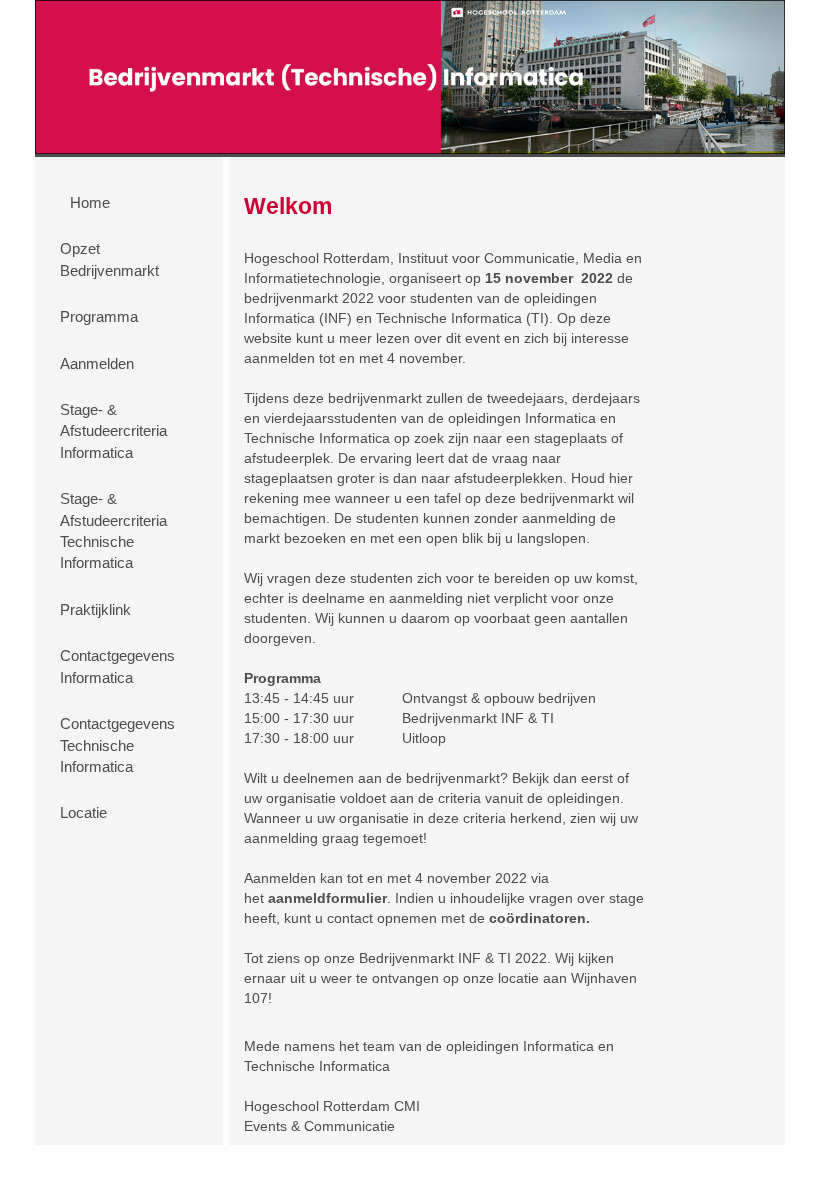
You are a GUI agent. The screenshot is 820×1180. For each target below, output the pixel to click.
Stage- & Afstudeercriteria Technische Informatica (113, 530)
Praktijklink (95, 609)
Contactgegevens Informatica (117, 666)
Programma (99, 316)
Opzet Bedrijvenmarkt (109, 259)
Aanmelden (97, 363)
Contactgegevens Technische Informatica (117, 745)
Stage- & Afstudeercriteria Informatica (113, 431)
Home (90, 202)
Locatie (83, 812)
